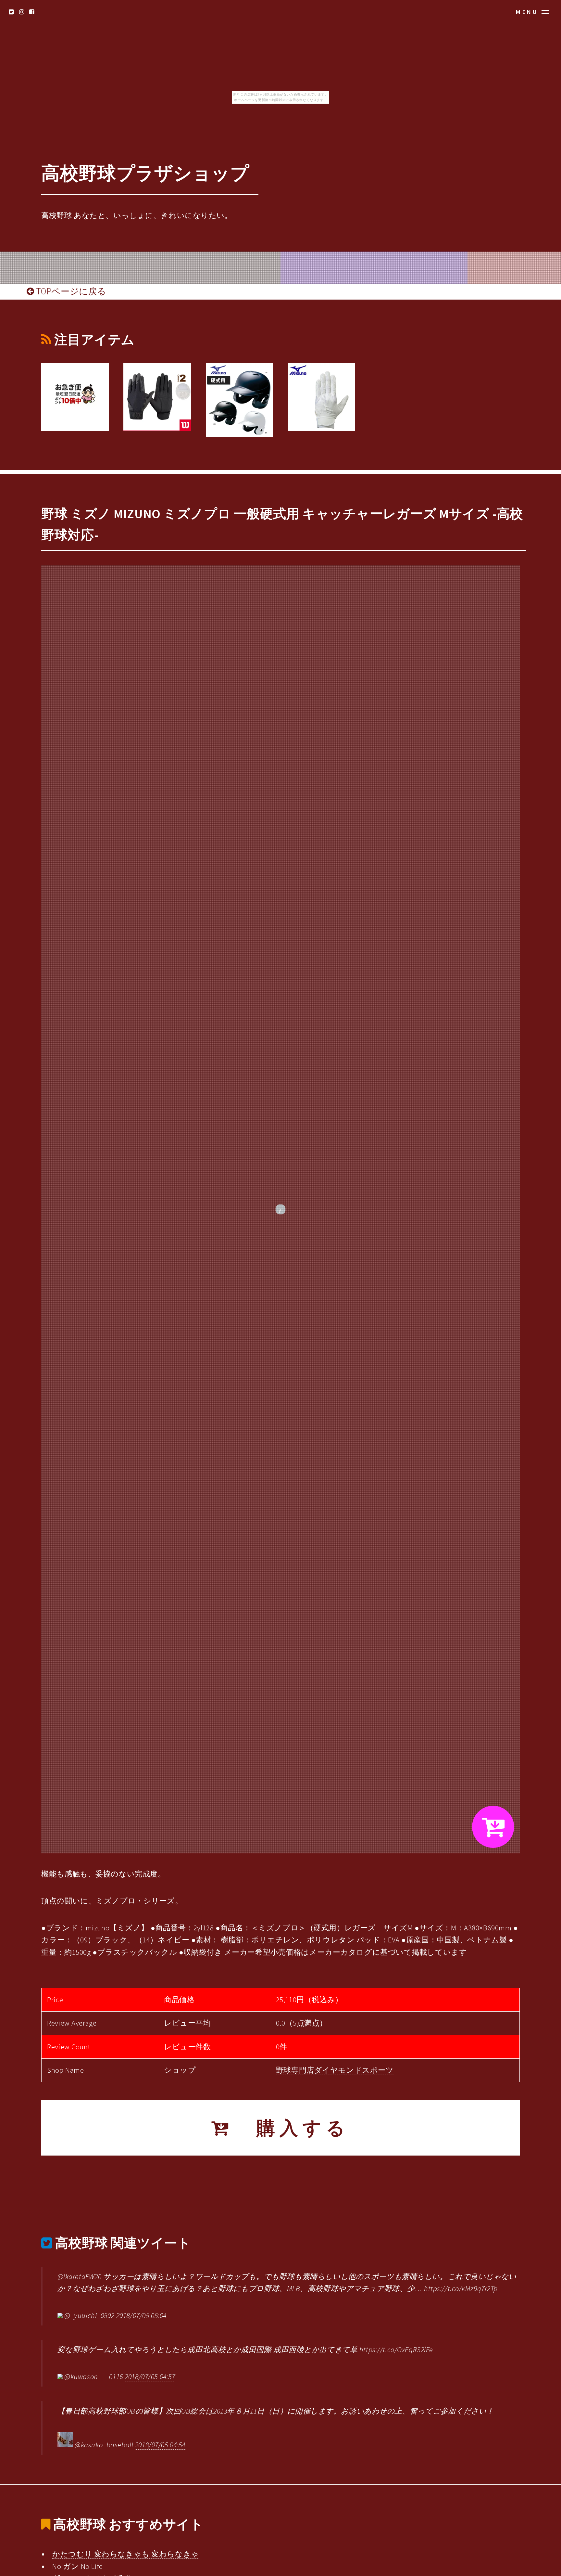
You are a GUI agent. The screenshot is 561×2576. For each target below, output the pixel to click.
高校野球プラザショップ (145, 173)
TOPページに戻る (70, 291)
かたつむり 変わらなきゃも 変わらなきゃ (125, 2554)
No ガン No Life (77, 2566)
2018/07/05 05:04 (141, 2315)
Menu (527, 12)
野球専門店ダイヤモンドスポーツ (335, 2070)
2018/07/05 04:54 (160, 2445)
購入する (292, 2128)
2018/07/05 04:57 (150, 2376)
